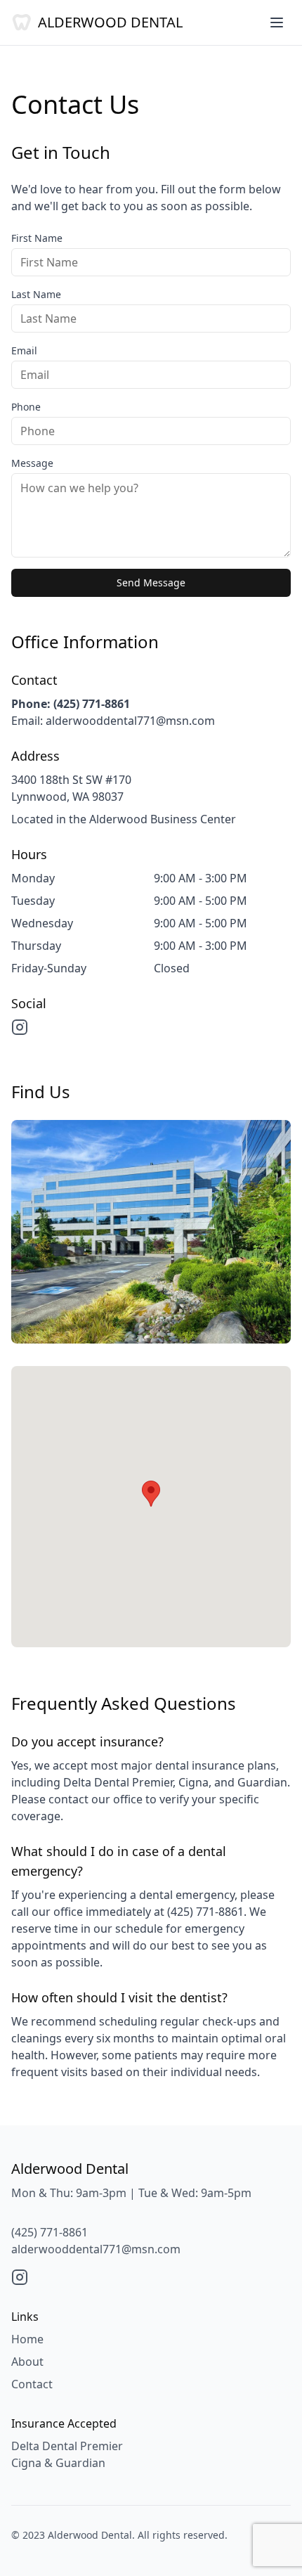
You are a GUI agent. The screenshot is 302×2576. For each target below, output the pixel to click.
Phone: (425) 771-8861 (71, 704)
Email (24, 350)
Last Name (36, 294)
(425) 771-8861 (50, 2232)
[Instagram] (20, 1027)
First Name (37, 238)
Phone (26, 407)
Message (32, 463)
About (27, 2362)
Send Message (151, 582)
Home (27, 2339)
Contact (32, 2384)
